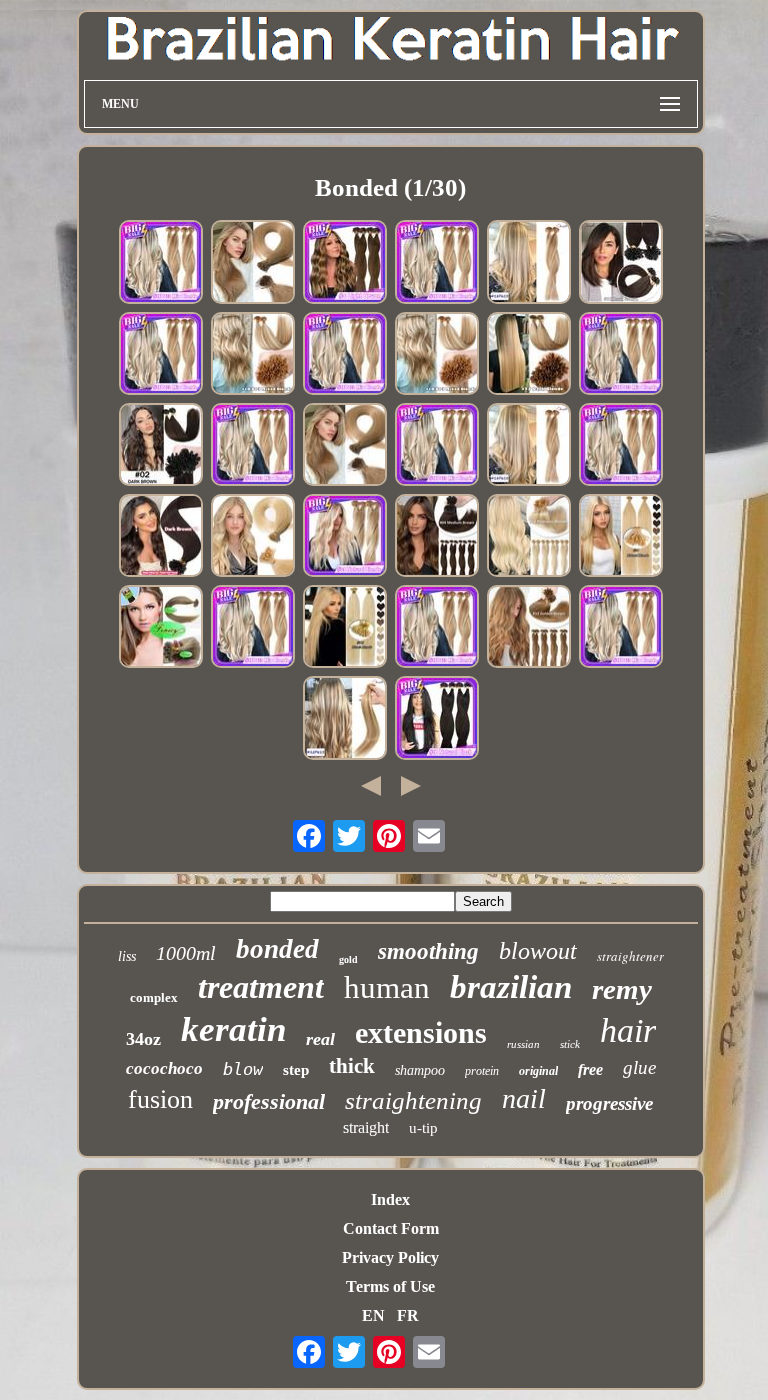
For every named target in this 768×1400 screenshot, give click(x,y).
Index (390, 1199)
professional (269, 1101)
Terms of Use (390, 1286)
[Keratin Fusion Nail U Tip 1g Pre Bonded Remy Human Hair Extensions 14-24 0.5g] (437, 719)
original (538, 1071)
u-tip (423, 1128)
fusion (160, 1099)
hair (628, 1030)
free (590, 1069)
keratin (233, 1029)
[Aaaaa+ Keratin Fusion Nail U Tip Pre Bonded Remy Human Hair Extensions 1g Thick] (161, 537)
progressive (609, 1103)
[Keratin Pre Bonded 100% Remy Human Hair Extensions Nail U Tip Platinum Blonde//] (437, 355)
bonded (277, 949)
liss (127, 956)
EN (373, 1315)
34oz (143, 1039)
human (387, 987)
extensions (421, 1032)
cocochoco (164, 1068)
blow (243, 1069)
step (296, 1070)
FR (408, 1315)
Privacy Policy (390, 1257)
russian (523, 1044)
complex (154, 997)
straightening (413, 1100)
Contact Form (391, 1228)
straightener (630, 956)
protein (482, 1071)
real (320, 1039)
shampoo (420, 1070)
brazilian (511, 987)
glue (639, 1067)
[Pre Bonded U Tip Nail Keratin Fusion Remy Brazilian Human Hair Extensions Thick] (161, 355)
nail (524, 1098)
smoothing (428, 951)
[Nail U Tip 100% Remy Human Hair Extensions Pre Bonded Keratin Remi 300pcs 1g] (621, 263)
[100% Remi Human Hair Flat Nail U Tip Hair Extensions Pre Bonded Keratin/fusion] (345, 355)
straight (366, 1127)
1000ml (186, 953)
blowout (538, 951)
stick (570, 1044)
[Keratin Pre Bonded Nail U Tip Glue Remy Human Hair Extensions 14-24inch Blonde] (529, 537)
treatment (261, 987)
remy (622, 989)
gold (348, 959)
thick (352, 1066)
